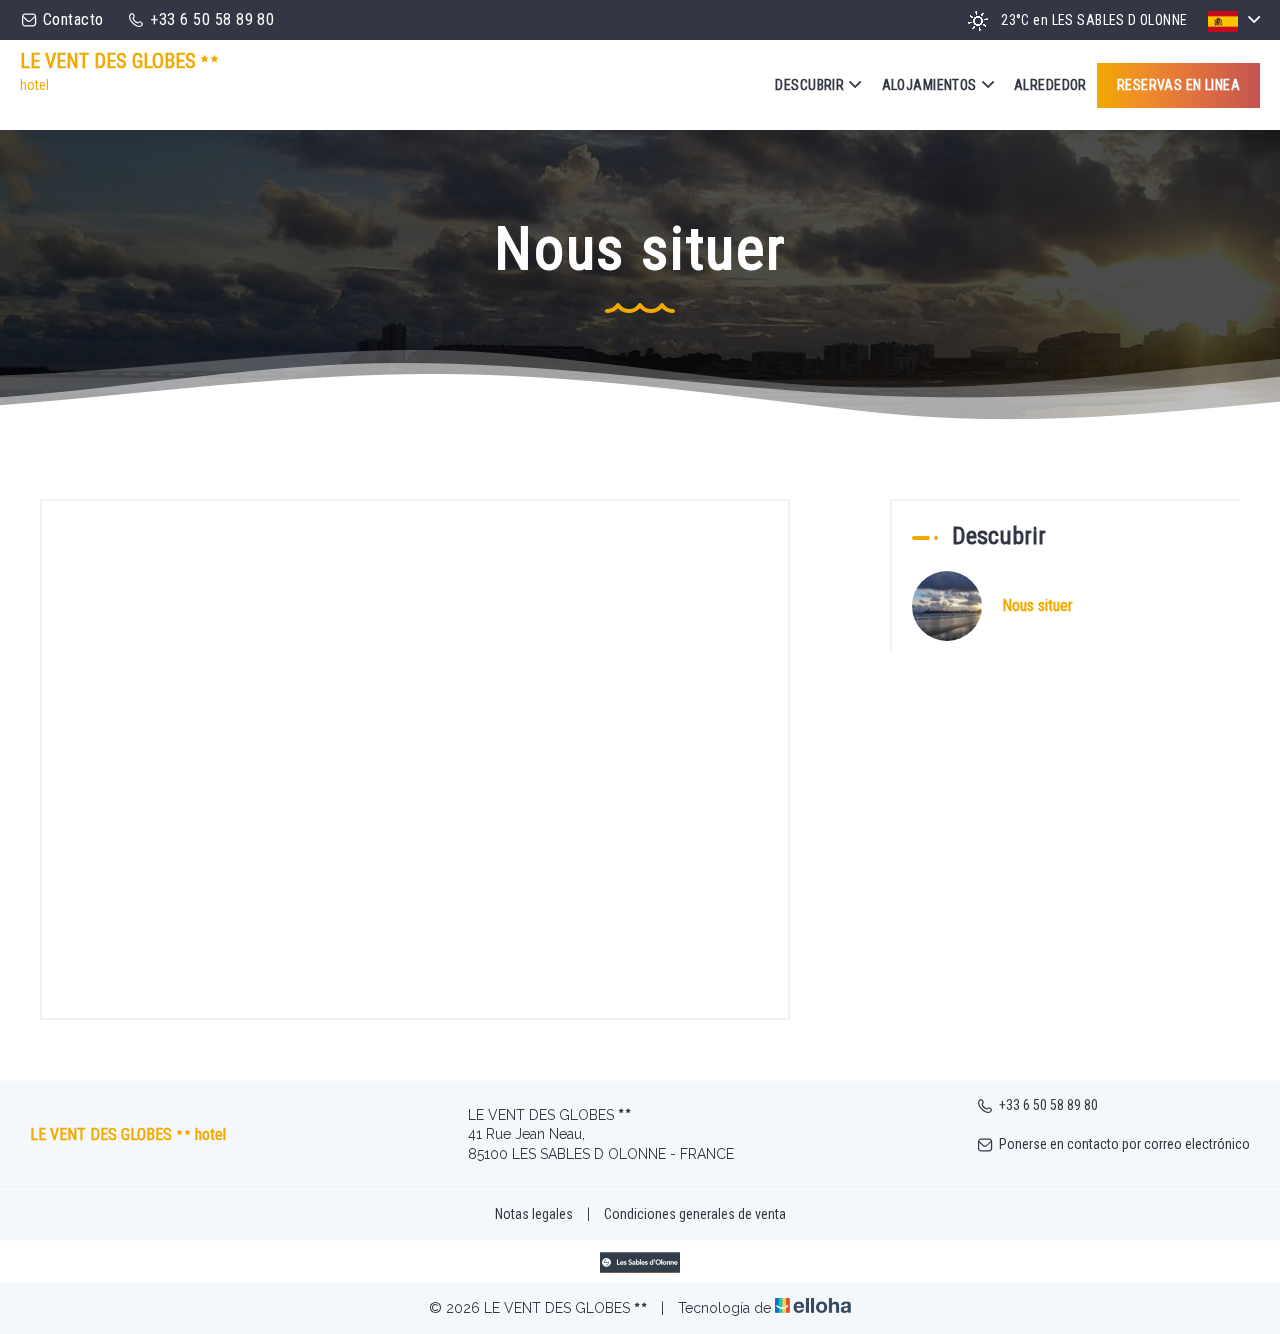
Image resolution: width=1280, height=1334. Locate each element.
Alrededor (1050, 85)
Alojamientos (929, 85)
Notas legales (534, 1214)
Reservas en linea (1178, 85)
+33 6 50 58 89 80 (1048, 1105)
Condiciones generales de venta (695, 1214)
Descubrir (809, 85)
